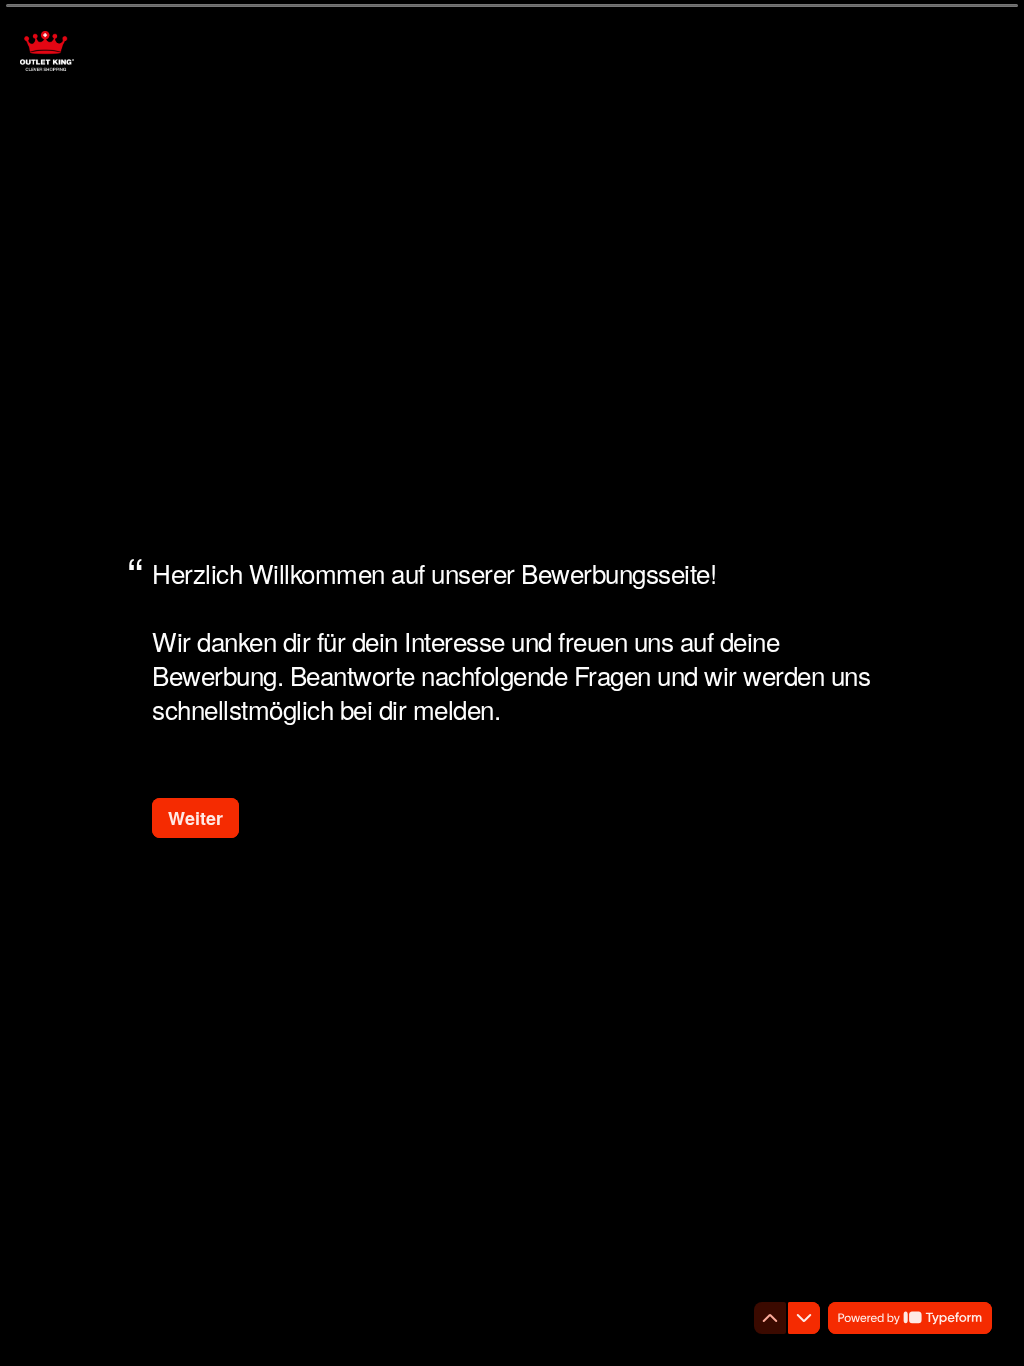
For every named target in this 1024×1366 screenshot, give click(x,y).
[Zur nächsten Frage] (804, 1318)
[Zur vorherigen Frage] (770, 1318)
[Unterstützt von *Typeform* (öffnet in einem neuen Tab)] (910, 1318)
